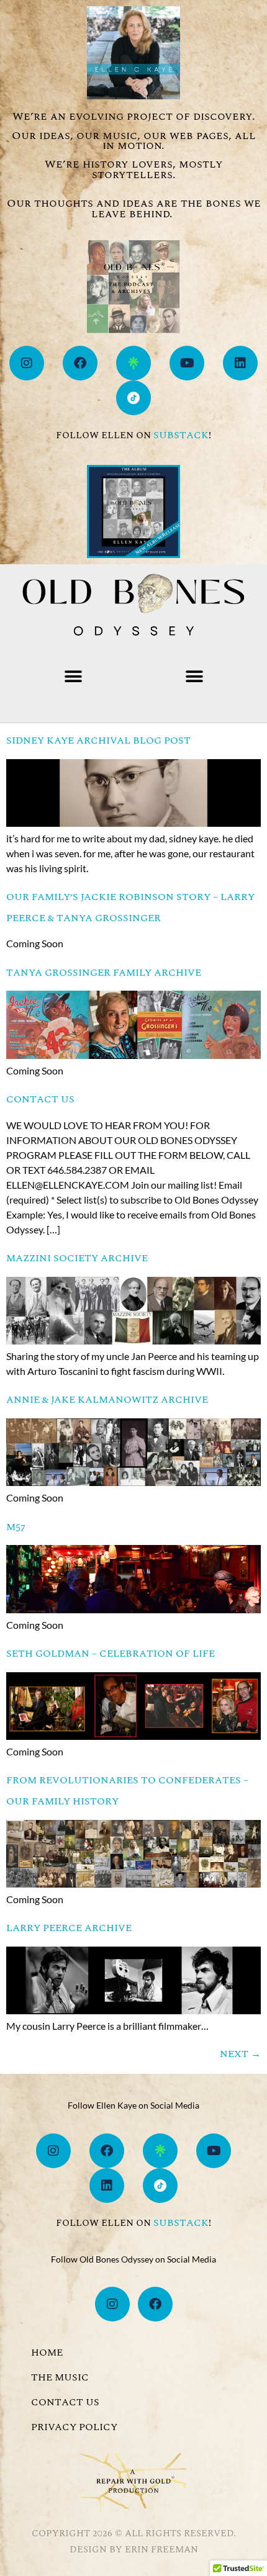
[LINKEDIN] (240, 363)
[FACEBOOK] (80, 363)
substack (181, 435)
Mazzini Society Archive (77, 1258)
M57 (16, 1527)
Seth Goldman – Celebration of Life (111, 1654)
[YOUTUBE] (187, 363)
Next (240, 2054)
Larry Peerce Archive (69, 1928)
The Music (60, 2377)
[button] (73, 677)
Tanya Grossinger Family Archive (104, 973)
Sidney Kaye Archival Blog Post (98, 741)
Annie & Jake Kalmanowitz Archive (107, 1400)
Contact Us (40, 1099)
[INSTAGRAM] (27, 363)
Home (47, 2353)
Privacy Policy (74, 2427)
